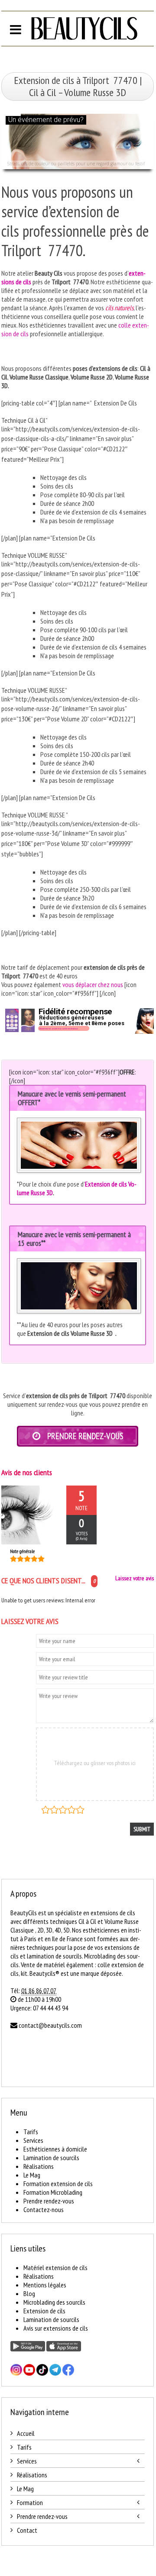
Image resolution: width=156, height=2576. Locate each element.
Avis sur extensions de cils (56, 2328)
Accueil (26, 2433)
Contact (27, 2530)
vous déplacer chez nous (93, 984)
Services (33, 2140)
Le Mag (32, 2175)
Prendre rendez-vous (49, 2201)
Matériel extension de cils (55, 2267)
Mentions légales (45, 2285)
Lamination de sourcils (51, 2158)
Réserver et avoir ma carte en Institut (59, 1029)
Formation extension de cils (58, 2184)
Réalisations (39, 2166)
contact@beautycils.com (50, 2025)
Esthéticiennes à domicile (55, 2149)
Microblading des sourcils (54, 2302)
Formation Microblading (53, 2192)
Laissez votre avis (135, 1578)
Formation (30, 2502)
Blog (29, 2293)
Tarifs (31, 2132)
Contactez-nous (44, 2209)
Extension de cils (44, 2311)
